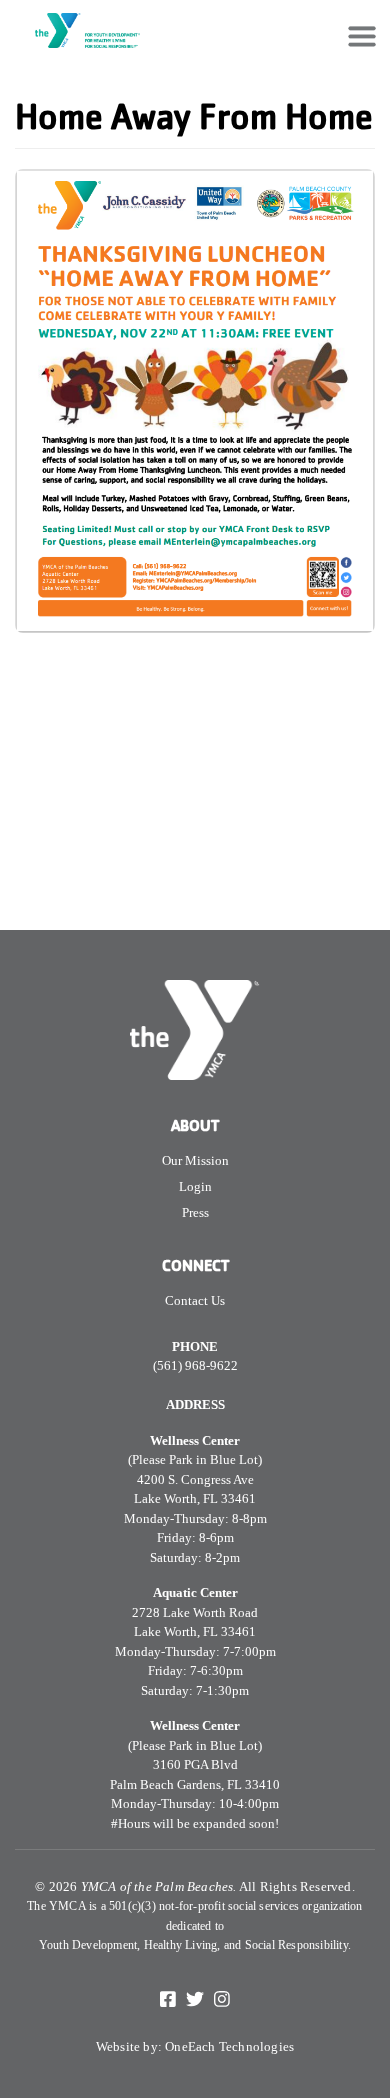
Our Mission (195, 1160)
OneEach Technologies (229, 2046)
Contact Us (195, 1300)
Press (195, 1212)
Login (195, 1186)
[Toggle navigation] (362, 36)
